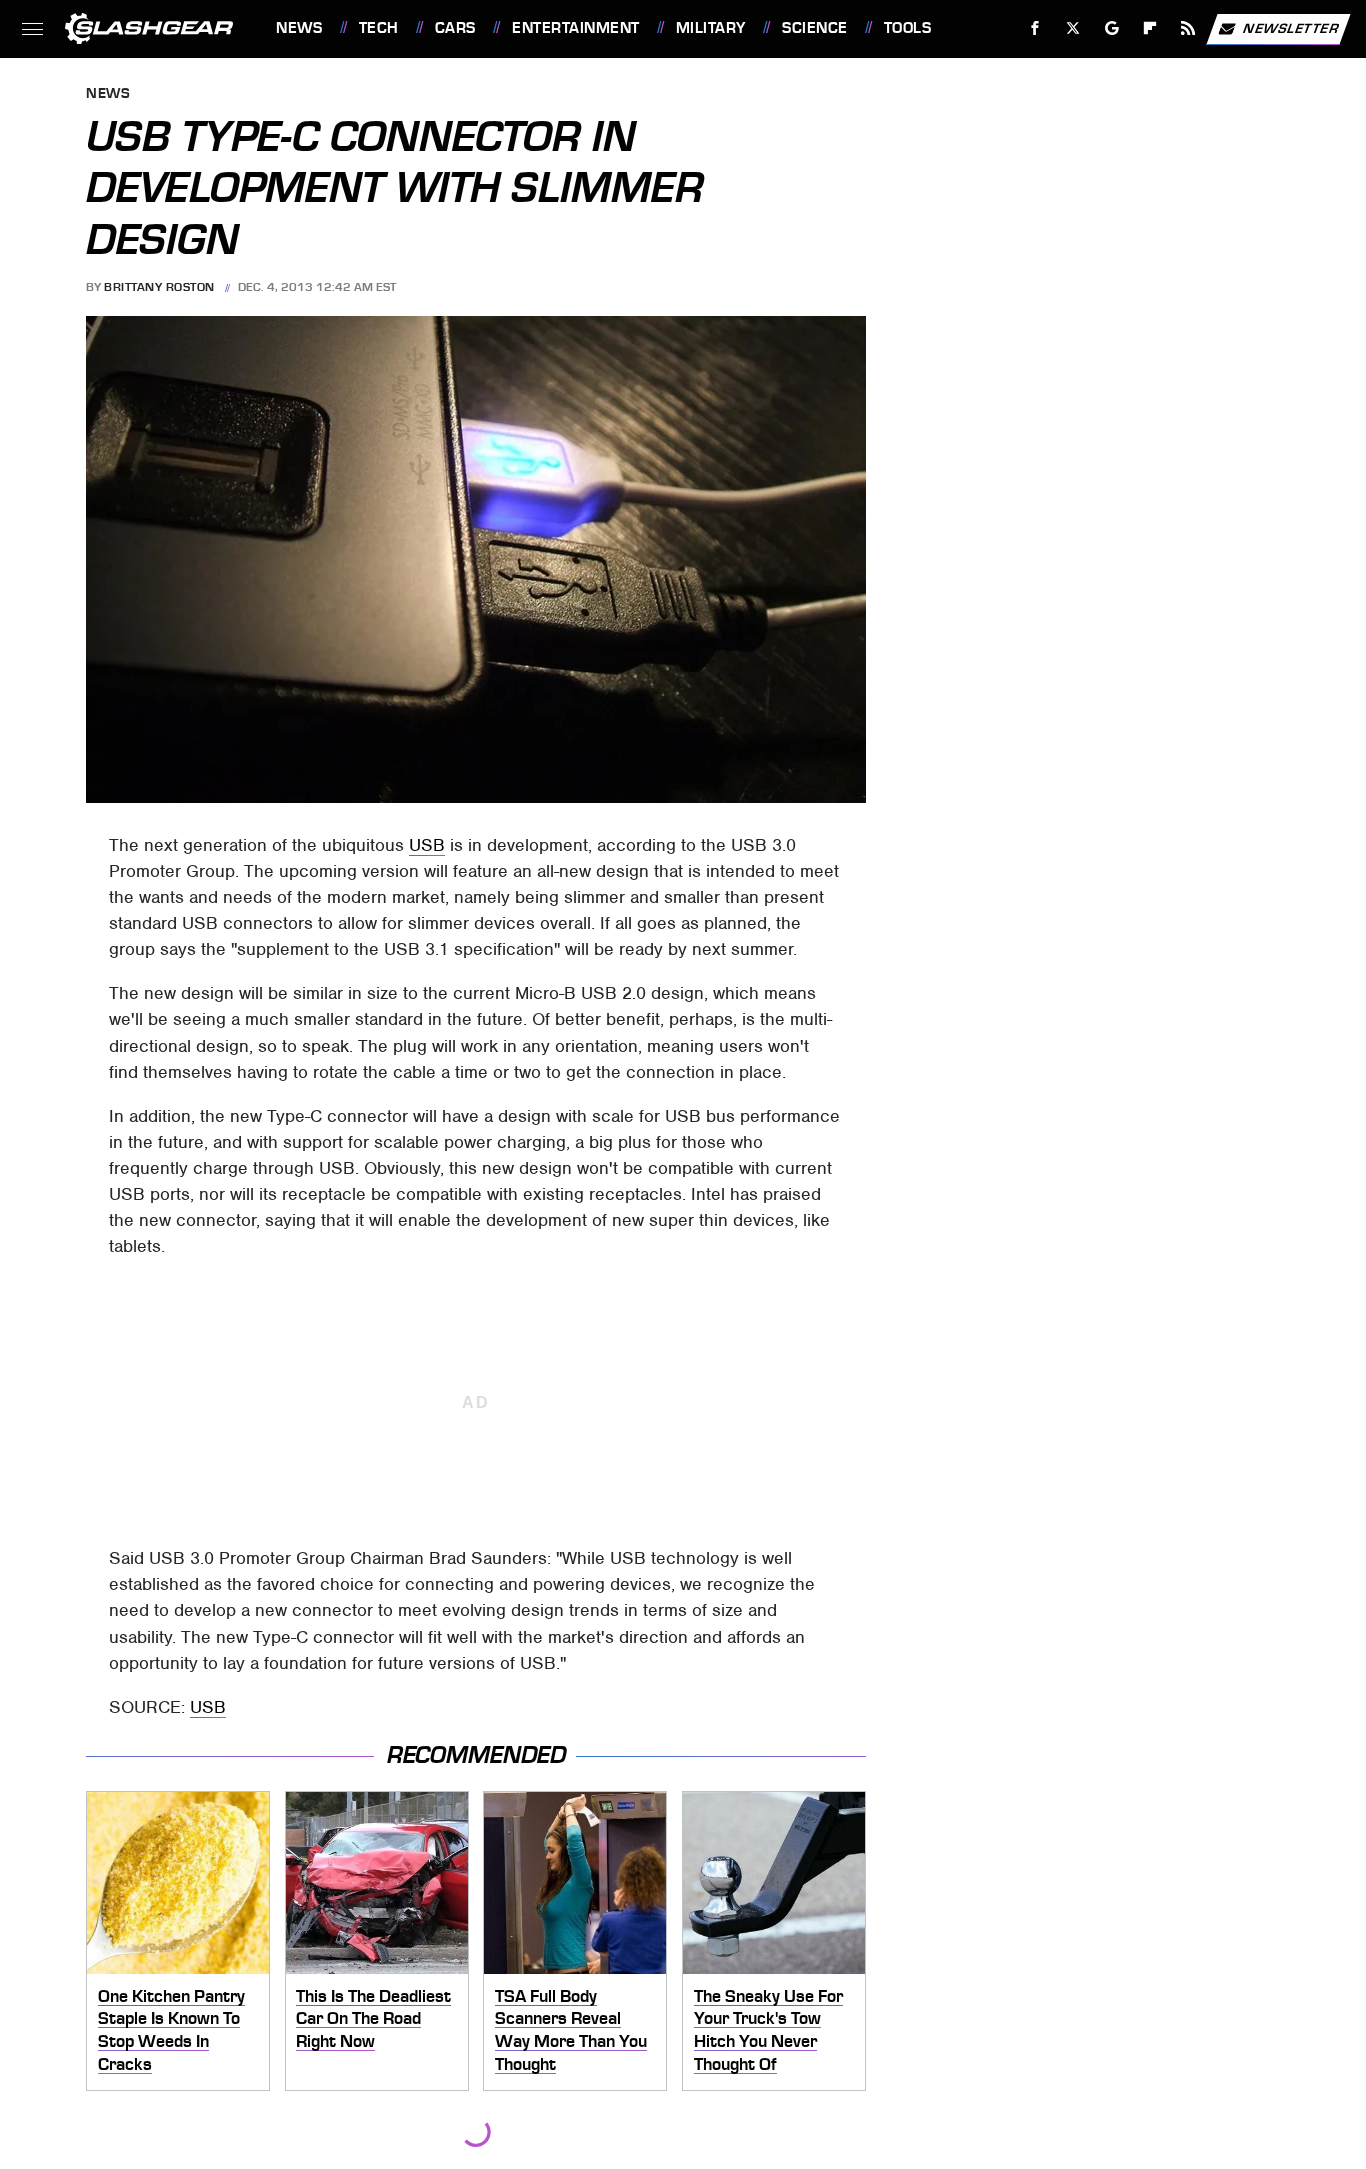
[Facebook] (1035, 28)
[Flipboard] (1150, 28)
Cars (455, 28)
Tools (907, 28)
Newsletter (1291, 27)
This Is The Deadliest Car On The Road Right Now (373, 2018)
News (299, 28)
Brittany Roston (159, 287)
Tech (379, 28)
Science (814, 28)
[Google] (1112, 28)
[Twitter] (1073, 28)
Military (711, 28)
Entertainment (575, 28)
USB (427, 845)
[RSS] (1188, 28)
